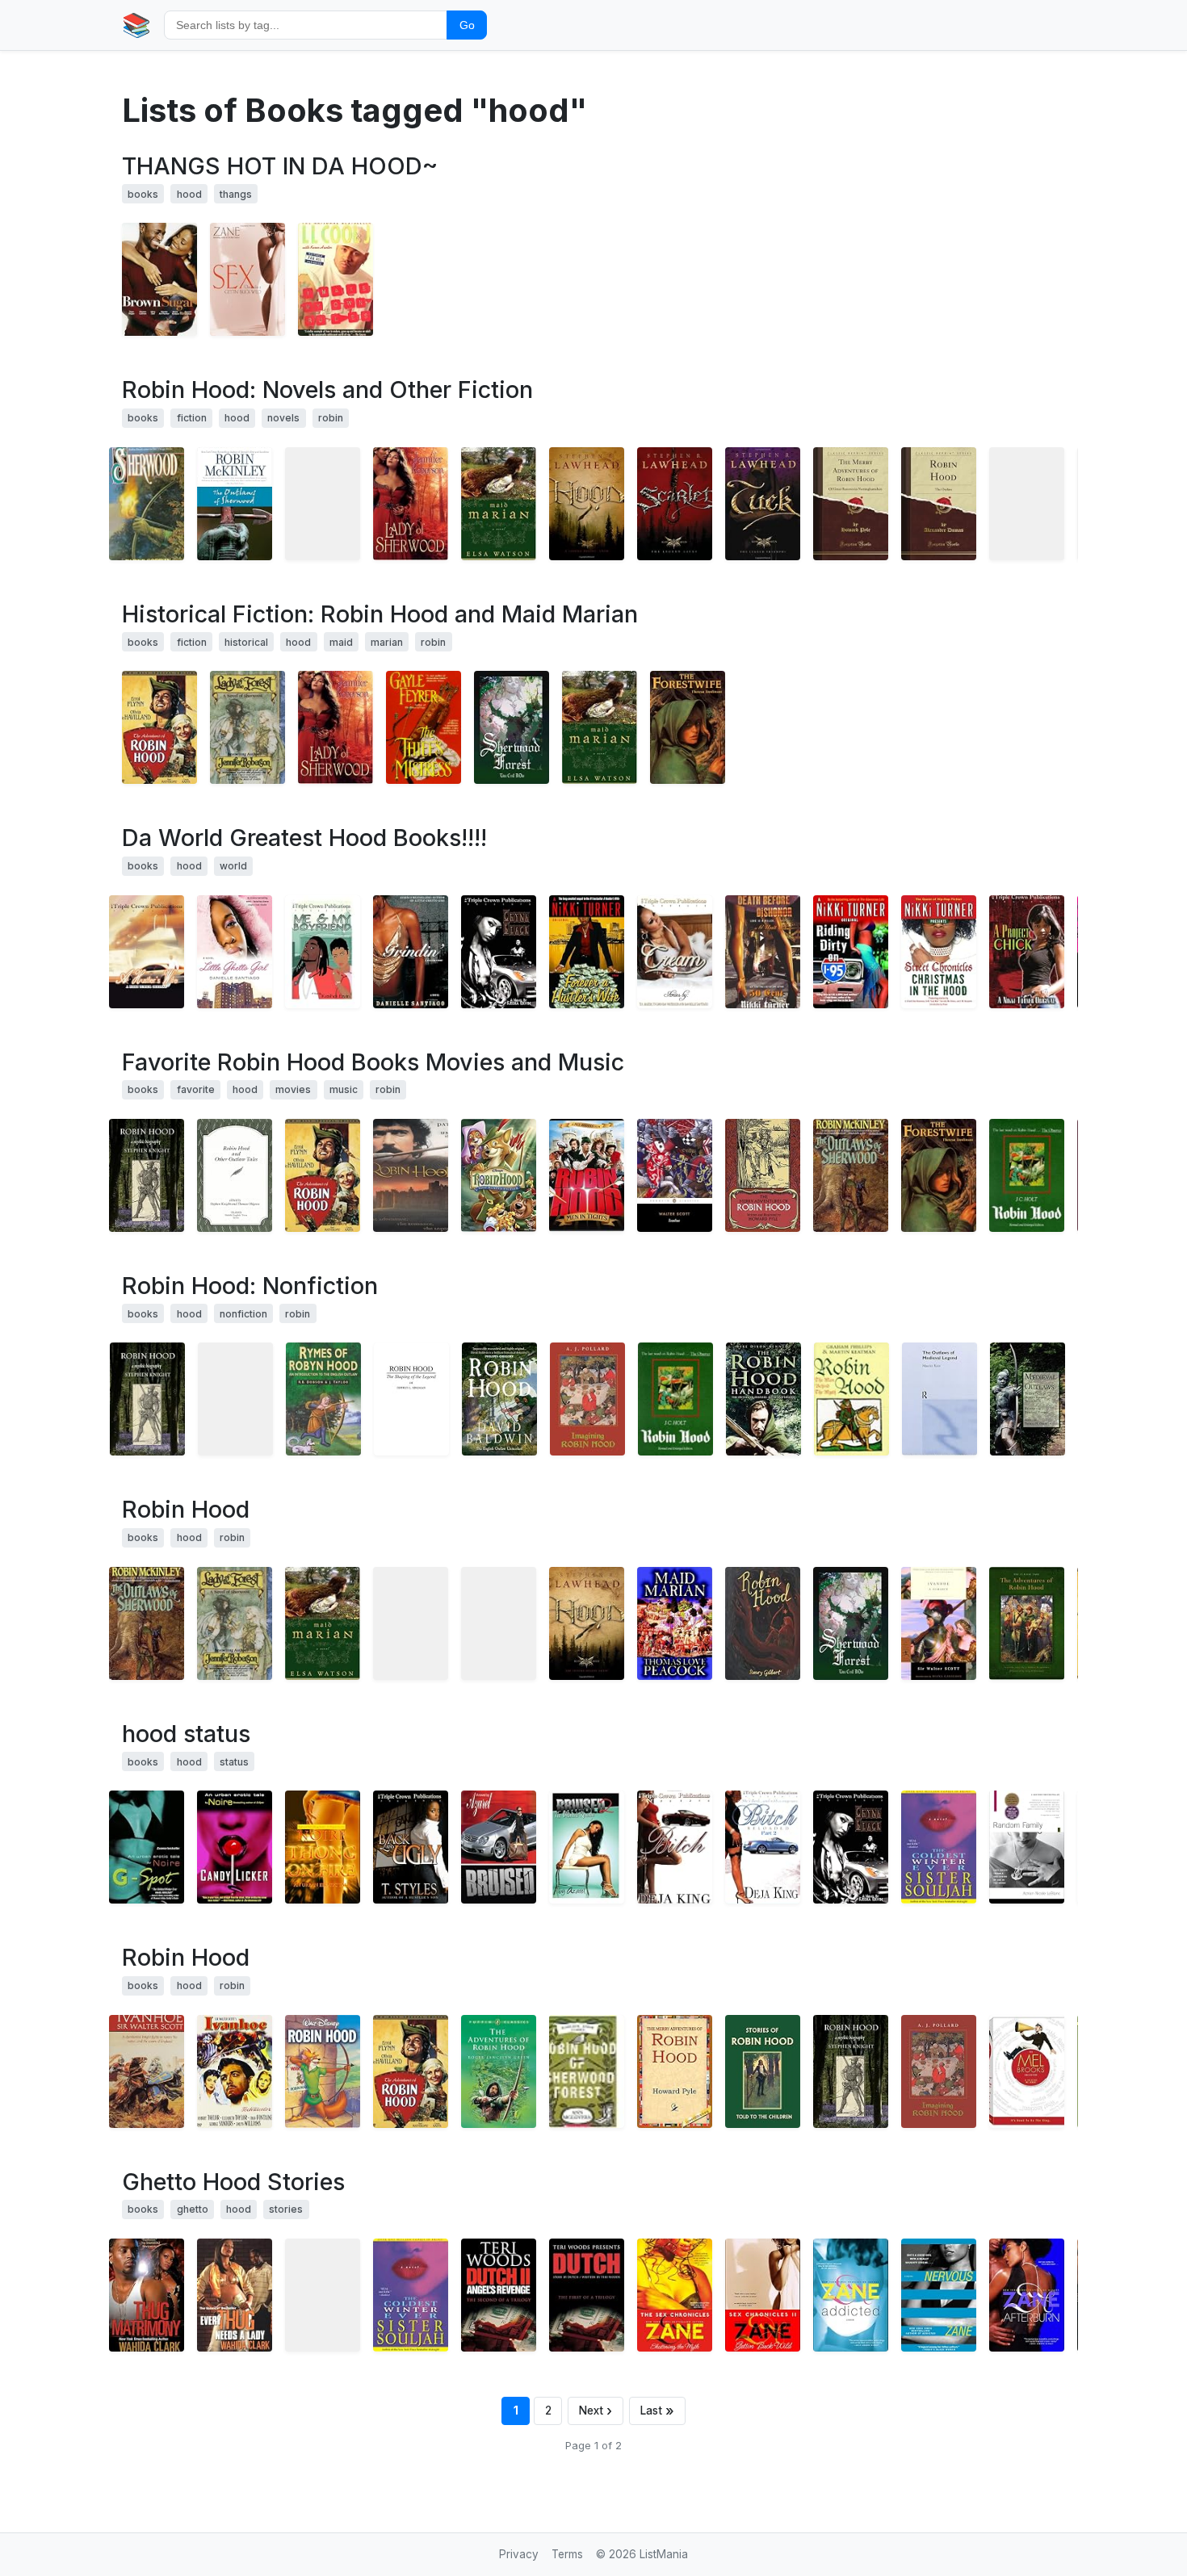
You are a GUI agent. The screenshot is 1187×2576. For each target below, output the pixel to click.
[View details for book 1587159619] (675, 1623)
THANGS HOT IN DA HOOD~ (280, 166)
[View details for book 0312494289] (411, 1623)
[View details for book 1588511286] (512, 727)
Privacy (519, 2554)
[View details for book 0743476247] (939, 2295)
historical (246, 642)
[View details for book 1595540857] (587, 1623)
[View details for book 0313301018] (411, 1399)
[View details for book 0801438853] (147, 1175)
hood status (186, 1734)
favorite (196, 1089)
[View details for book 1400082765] (499, 504)
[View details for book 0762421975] (1027, 1623)
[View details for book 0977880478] (763, 1847)
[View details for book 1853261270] (763, 1623)
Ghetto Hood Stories (233, 2182)
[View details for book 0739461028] (323, 2295)
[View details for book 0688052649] (499, 1623)
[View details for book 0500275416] (1027, 1175)
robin (331, 418)
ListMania (664, 2554)
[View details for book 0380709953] (147, 504)
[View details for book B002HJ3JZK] (675, 504)
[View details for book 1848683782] (499, 1399)
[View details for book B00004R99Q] (323, 2071)
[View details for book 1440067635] (851, 504)
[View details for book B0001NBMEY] (411, 1175)
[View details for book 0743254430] (1027, 1847)
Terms (567, 2554)
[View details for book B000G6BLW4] (587, 1175)
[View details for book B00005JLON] (159, 279)
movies (293, 1089)
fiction (192, 418)
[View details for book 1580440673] (235, 1175)
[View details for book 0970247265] (1027, 952)
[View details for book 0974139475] (587, 1847)
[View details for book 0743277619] (411, 952)
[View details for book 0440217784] (424, 727)
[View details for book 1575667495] (247, 727)
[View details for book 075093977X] (763, 1399)
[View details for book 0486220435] (763, 1175)
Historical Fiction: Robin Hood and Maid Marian (380, 614)
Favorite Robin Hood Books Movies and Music (373, 1062)
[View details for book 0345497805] (939, 952)
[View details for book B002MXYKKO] (323, 504)
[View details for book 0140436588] (675, 1175)
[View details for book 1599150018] (763, 2071)
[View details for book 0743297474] (235, 952)
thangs (236, 194)
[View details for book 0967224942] (587, 2295)
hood (189, 194)
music (344, 1089)
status (234, 1762)
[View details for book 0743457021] (763, 2295)
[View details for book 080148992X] (147, 1399)
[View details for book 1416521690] (939, 1847)
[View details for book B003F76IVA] (763, 504)
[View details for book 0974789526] (323, 952)
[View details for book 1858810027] (1027, 504)
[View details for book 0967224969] (499, 2295)
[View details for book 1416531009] (763, 952)
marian (387, 642)
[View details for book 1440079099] (939, 504)
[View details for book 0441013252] (235, 504)
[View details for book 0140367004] (499, 2071)
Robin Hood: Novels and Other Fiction (327, 390)
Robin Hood (186, 1509)
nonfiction (243, 1314)
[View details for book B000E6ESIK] (1027, 2071)
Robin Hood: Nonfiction (250, 1286)
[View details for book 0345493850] (587, 952)
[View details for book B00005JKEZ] (159, 727)
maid (341, 642)
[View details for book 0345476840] (851, 952)
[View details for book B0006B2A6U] (235, 2071)
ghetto (193, 2209)
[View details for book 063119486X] (235, 1399)
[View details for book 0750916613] (323, 1399)
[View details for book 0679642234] (939, 1623)
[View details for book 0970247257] (147, 952)
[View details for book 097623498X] (675, 1847)
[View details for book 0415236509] (940, 1399)
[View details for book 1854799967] (851, 1399)
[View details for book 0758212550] (147, 2295)
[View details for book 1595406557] (675, 2071)
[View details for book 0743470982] (1027, 2295)
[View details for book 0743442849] (851, 2295)
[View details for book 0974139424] (499, 1847)
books (143, 194)
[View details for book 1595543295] (587, 504)
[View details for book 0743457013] (247, 279)
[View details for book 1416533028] (323, 1847)
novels (283, 418)
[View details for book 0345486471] (235, 1847)
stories (286, 2209)
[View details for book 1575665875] (411, 504)
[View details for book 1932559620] (1028, 1399)
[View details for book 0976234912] (499, 952)
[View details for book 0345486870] (147, 1847)
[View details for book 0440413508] (688, 727)
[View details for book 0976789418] (675, 952)
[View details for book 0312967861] (336, 279)
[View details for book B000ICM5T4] (499, 1175)
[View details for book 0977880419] (411, 1847)
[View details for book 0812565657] (147, 2071)
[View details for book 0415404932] (587, 1399)
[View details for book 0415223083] (939, 2071)
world (233, 866)
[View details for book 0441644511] (851, 1175)
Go (467, 25)
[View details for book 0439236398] (587, 2071)
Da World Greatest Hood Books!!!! (304, 838)
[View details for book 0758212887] (235, 2295)
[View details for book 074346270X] (675, 2295)
